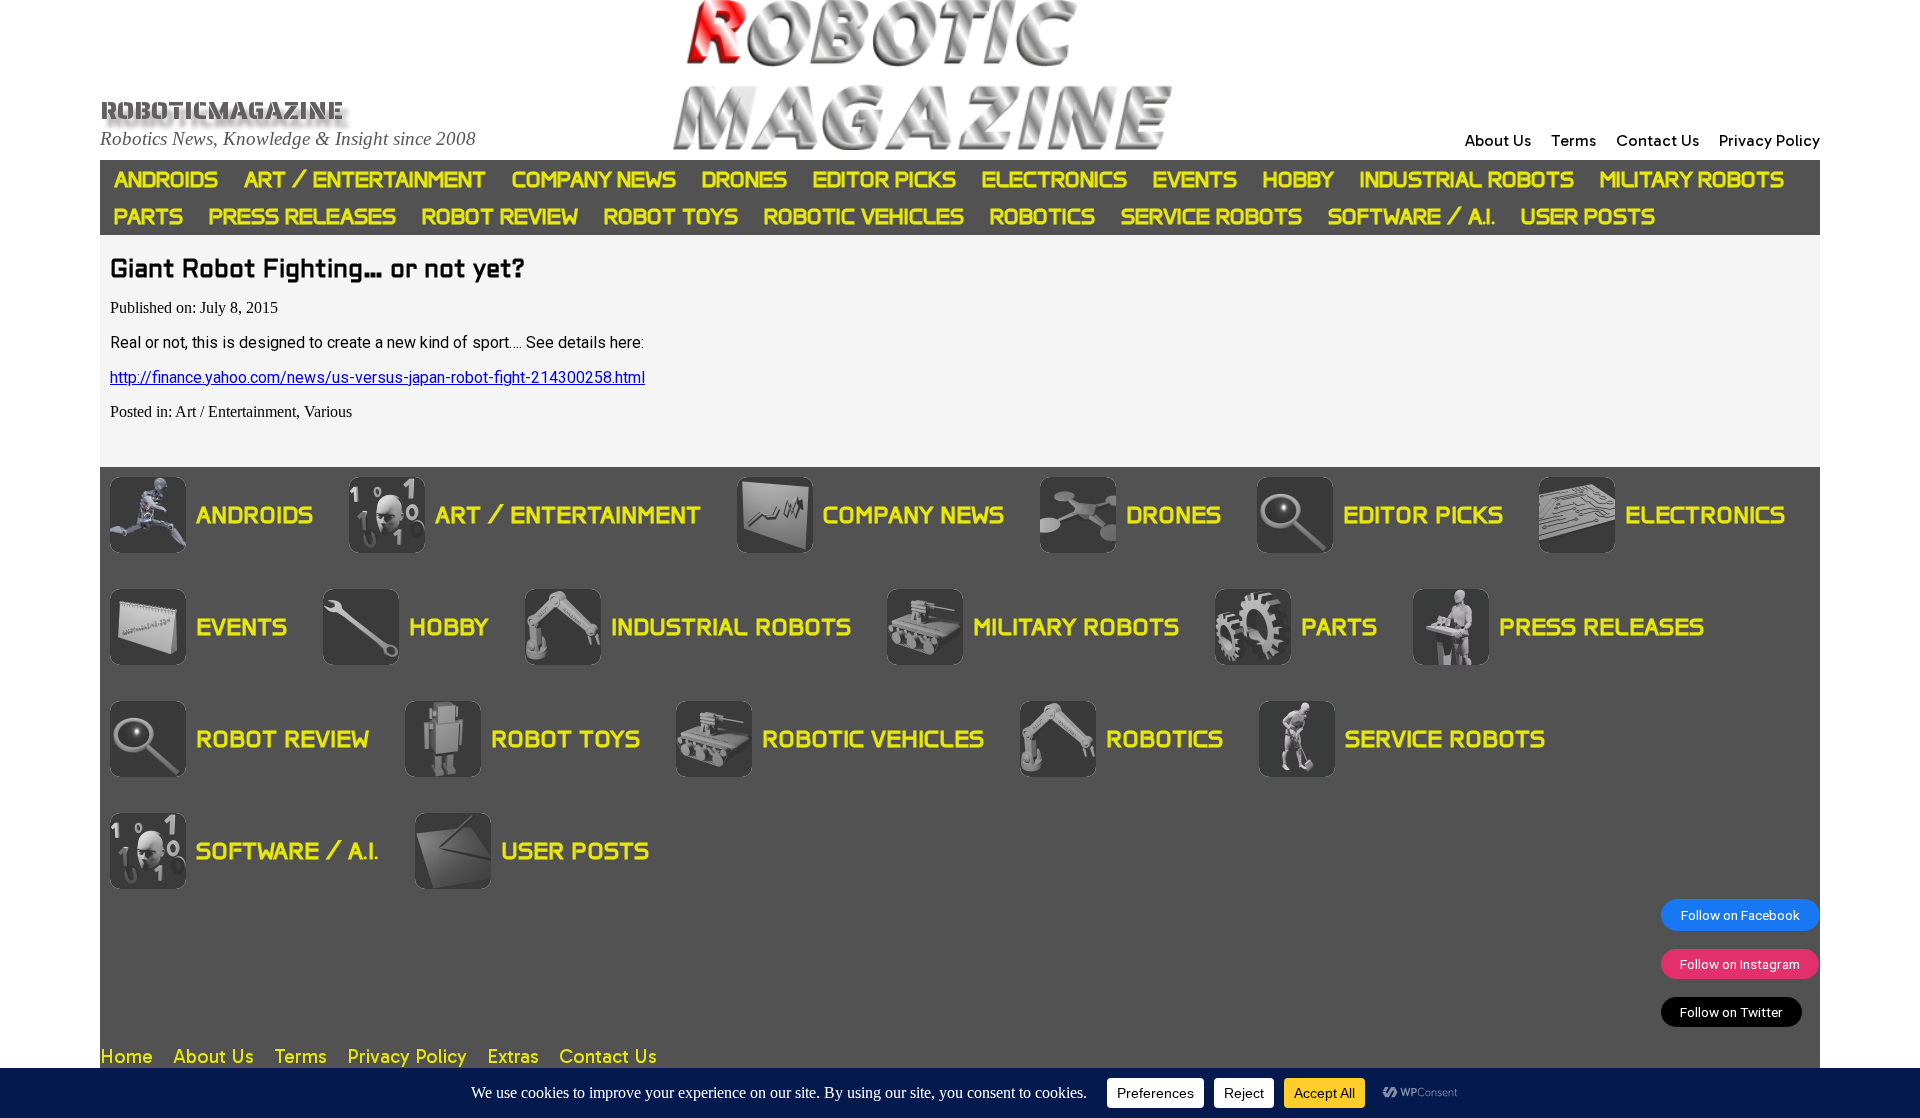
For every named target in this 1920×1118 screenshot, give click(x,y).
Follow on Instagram (1740, 964)
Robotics (1042, 216)
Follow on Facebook (1740, 915)
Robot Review (500, 216)
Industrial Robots (1467, 179)
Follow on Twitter (1731, 1012)
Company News (594, 179)
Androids (166, 179)
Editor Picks (884, 179)
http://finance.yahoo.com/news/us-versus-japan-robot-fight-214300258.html (377, 377)
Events (1195, 179)
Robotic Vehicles (864, 216)
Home (126, 1056)
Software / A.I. (1411, 216)
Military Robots (1692, 179)
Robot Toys (671, 216)
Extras (513, 1056)
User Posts (1588, 216)
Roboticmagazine (221, 110)
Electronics (1054, 179)
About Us (1498, 140)
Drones (744, 179)
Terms (1573, 140)
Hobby (1298, 179)
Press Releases (302, 216)
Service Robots (1211, 216)
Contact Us (1657, 140)
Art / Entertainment (365, 179)
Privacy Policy (1769, 140)
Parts (148, 216)
